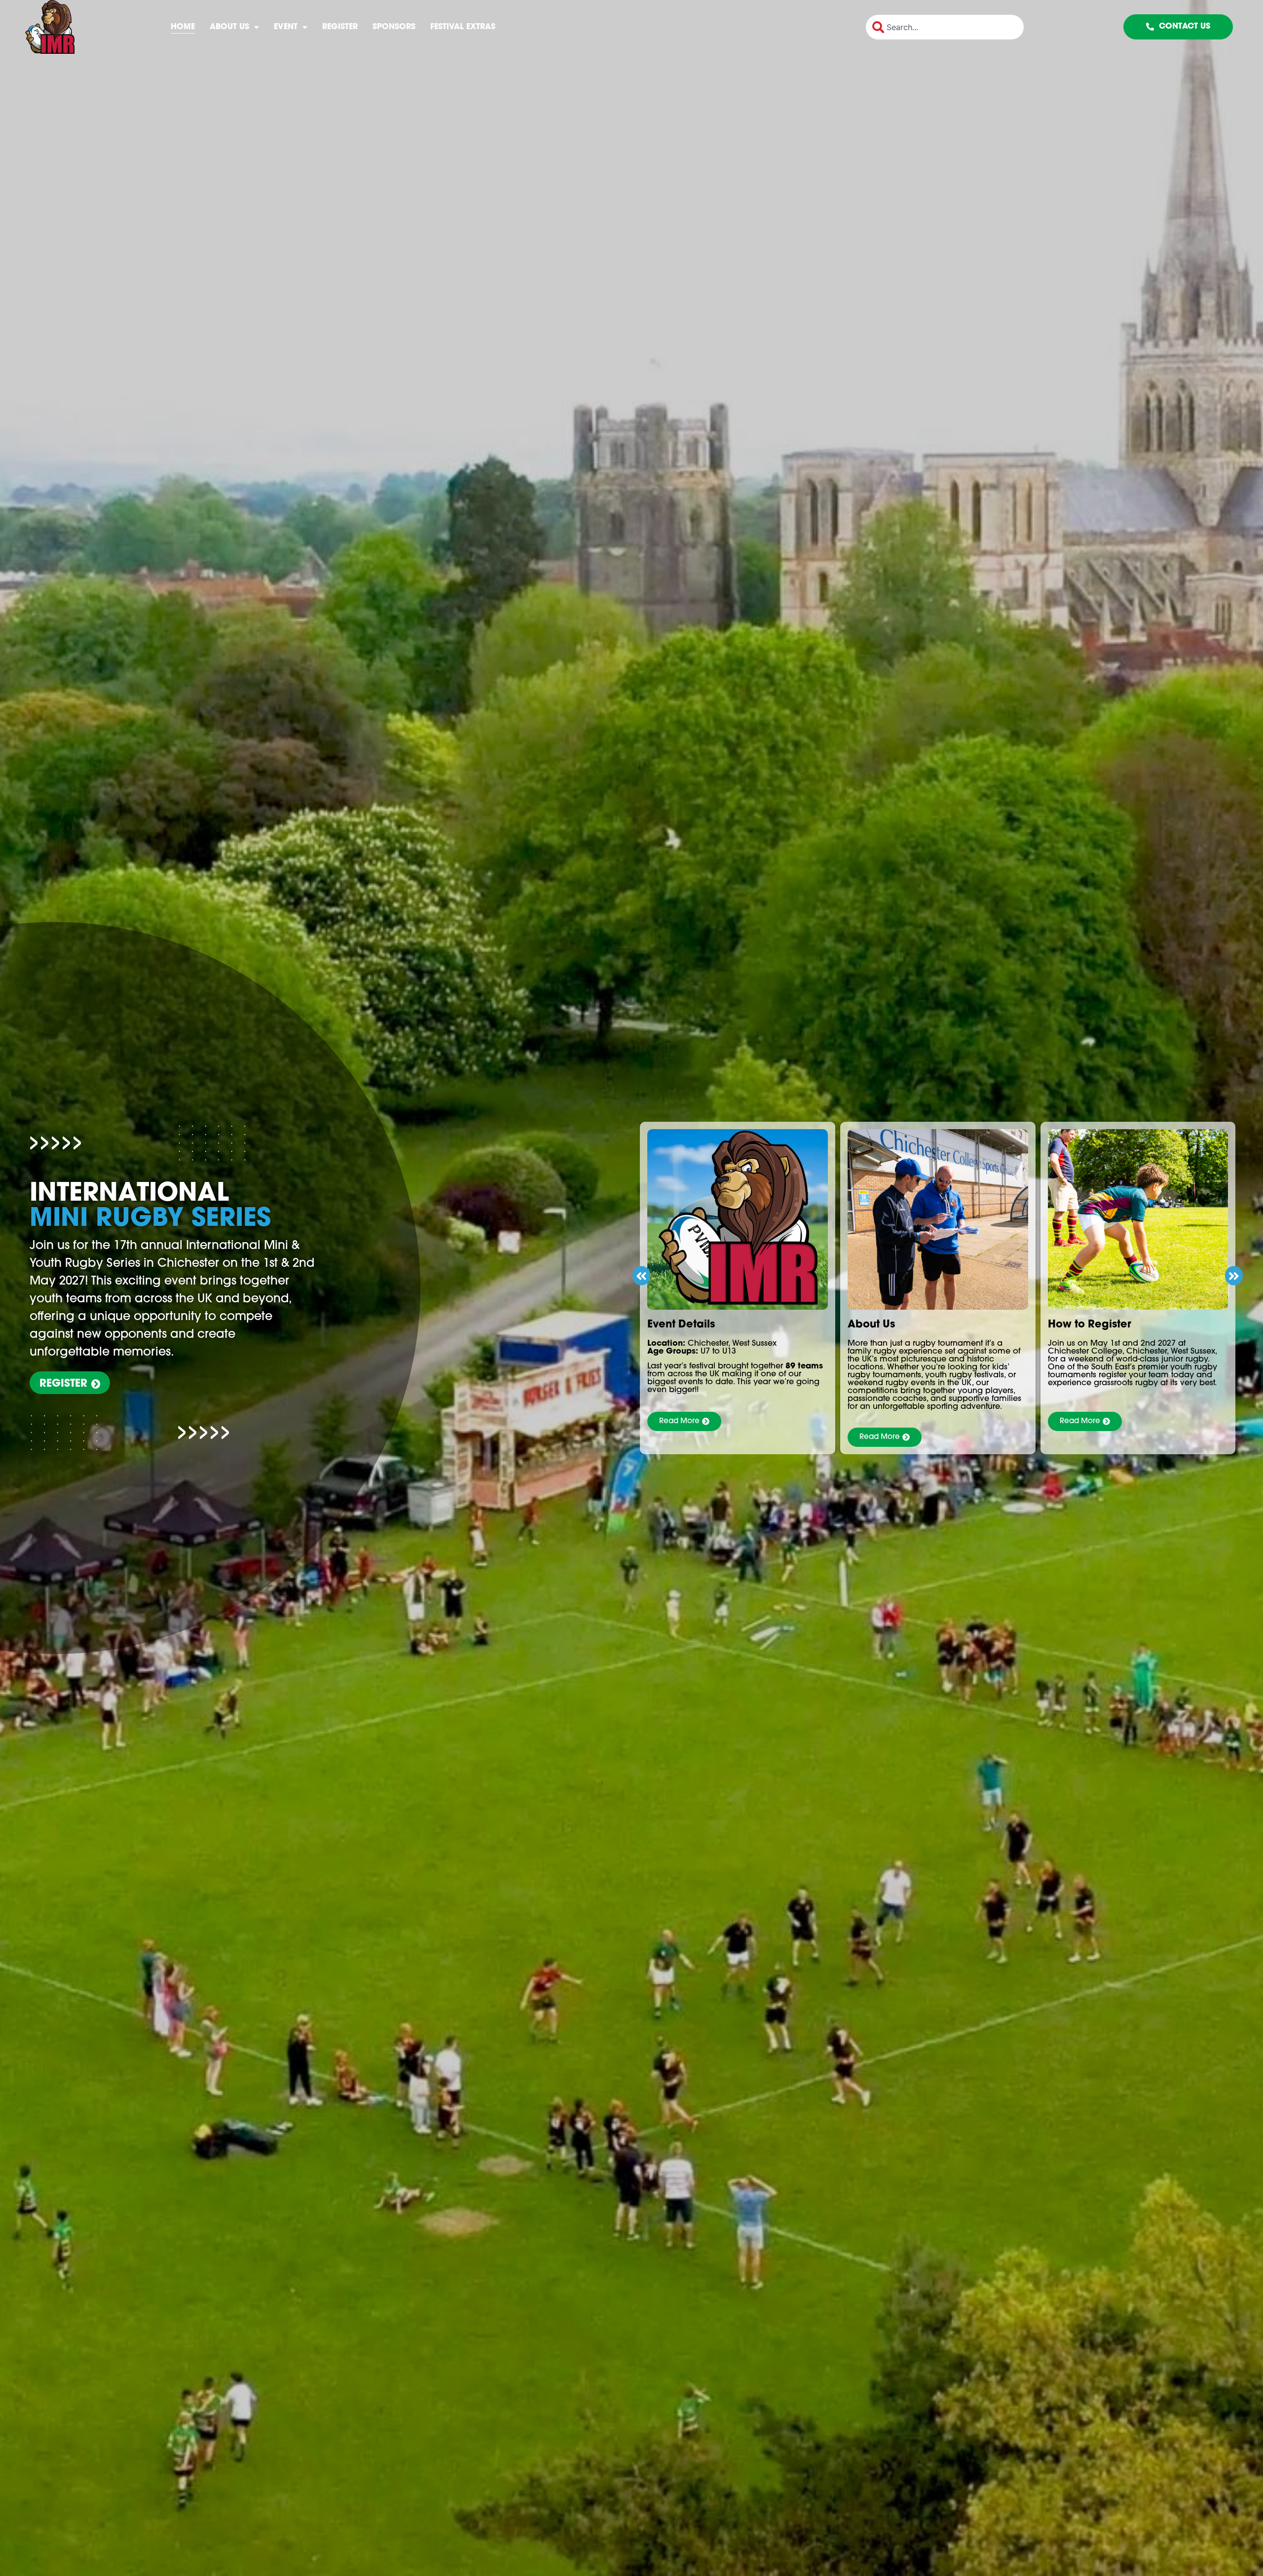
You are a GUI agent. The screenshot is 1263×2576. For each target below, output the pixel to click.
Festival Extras (463, 27)
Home (183, 27)
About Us (229, 27)
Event (286, 27)
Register (340, 27)
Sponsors (394, 27)
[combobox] (945, 27)
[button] (641, 1275)
